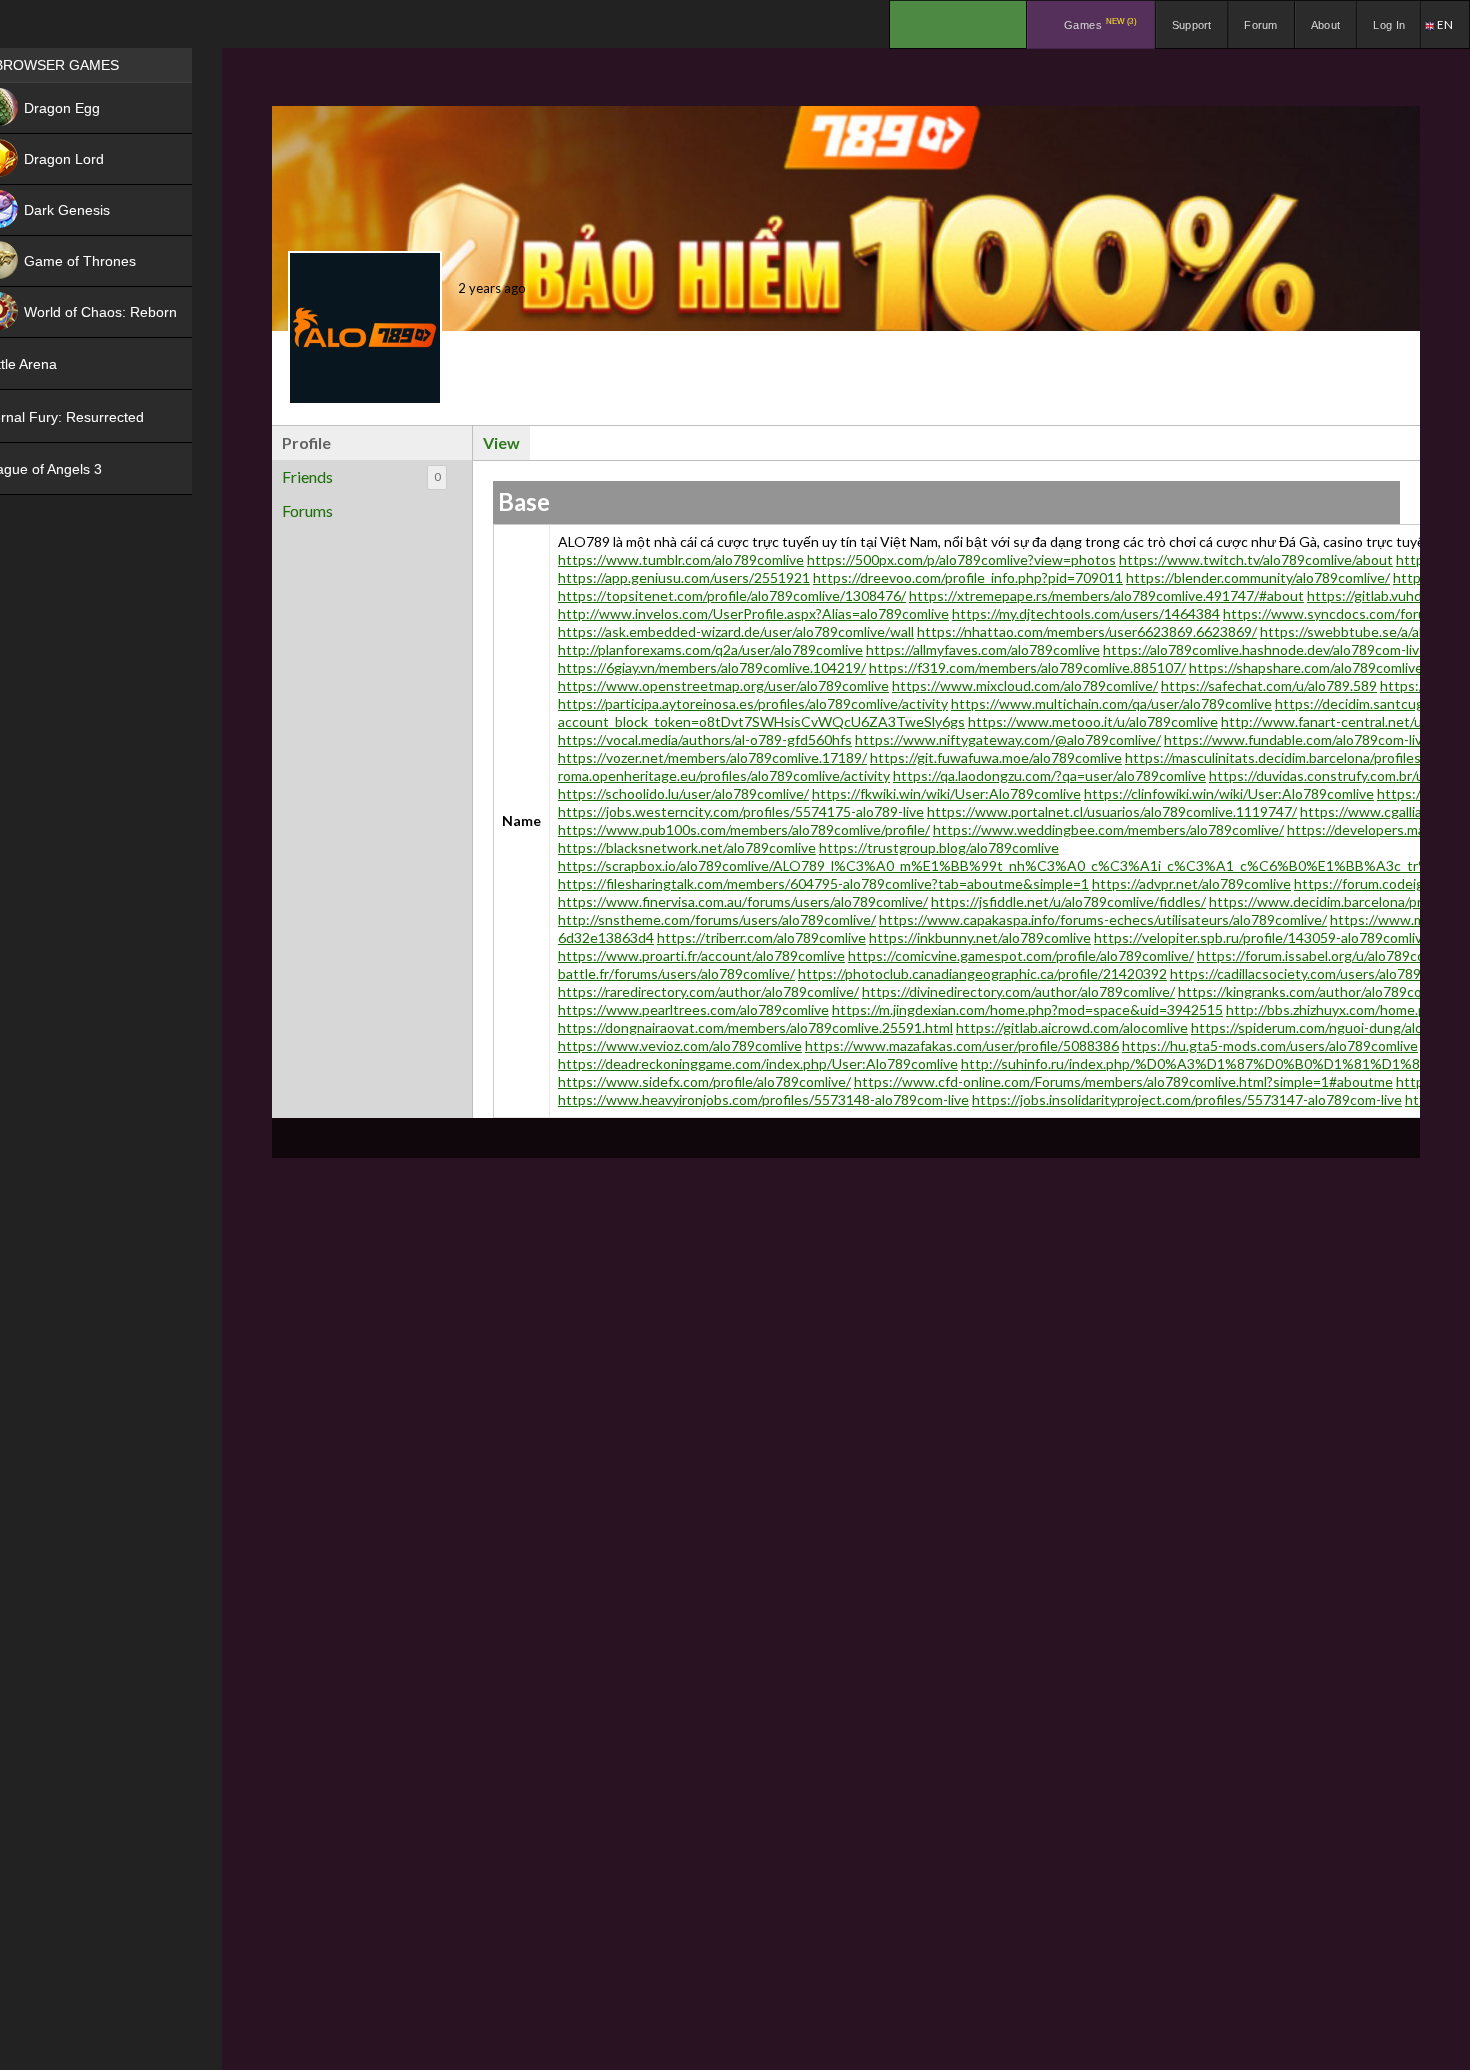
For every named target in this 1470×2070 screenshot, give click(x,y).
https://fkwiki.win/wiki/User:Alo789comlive (946, 793)
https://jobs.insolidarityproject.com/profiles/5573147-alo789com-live (1187, 1099)
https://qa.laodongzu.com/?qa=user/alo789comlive (1049, 775)
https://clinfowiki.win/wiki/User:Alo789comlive (1229, 793)
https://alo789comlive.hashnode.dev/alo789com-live (1265, 649)
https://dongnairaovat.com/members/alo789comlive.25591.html (755, 1027)
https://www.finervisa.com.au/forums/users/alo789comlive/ (743, 901)
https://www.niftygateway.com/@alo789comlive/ (1008, 739)
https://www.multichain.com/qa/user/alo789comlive (1111, 703)
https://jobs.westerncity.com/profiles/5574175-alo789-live (741, 811)
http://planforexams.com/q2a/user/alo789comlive (710, 649)
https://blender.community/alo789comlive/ (1258, 577)
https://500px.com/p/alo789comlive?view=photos (961, 559)
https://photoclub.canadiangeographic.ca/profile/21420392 (982, 973)
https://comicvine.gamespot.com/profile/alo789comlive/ (1021, 955)
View (501, 442)
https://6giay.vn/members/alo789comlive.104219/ (712, 667)
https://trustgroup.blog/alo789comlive (939, 847)
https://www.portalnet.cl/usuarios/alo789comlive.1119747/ (1112, 811)
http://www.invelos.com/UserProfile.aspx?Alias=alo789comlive (753, 613)
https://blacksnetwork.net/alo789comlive (687, 847)
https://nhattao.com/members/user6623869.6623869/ (1087, 631)
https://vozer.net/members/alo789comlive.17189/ (712, 757)
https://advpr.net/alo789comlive (1191, 883)
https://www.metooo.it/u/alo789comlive (1093, 721)
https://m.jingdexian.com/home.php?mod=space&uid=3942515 (1027, 1009)
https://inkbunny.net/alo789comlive (980, 937)
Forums (307, 510)
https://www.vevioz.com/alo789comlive (680, 1045)
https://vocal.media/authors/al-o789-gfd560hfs (705, 739)
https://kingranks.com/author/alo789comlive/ (1318, 991)
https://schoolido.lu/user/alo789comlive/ (683, 793)
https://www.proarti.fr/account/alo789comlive (701, 955)
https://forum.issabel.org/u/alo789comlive (1327, 955)
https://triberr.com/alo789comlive (761, 937)
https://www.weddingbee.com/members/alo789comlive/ (1108, 829)
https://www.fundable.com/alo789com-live (1297, 739)
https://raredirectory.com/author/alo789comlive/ (708, 991)
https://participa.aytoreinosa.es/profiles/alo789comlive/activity (753, 703)
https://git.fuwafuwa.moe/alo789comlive (996, 757)
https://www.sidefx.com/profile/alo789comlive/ (704, 1081)
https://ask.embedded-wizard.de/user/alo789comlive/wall (736, 631)
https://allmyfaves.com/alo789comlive (983, 649)
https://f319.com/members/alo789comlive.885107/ (1027, 667)
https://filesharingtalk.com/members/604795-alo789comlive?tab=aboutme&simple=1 (823, 883)
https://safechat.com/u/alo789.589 (1269, 685)
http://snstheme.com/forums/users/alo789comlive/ (717, 919)
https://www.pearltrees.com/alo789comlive (693, 1009)
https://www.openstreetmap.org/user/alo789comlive (723, 685)
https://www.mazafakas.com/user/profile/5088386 (962, 1045)
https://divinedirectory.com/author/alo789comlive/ (1018, 991)
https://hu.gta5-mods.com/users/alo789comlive (1270, 1045)
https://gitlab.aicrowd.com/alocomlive (1072, 1027)
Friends (361, 476)
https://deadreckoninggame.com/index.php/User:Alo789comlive (758, 1063)
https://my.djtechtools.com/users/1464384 (1086, 613)
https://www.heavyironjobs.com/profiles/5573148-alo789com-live (763, 1099)
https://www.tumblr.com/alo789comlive (681, 559)
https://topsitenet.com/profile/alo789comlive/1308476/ (732, 595)
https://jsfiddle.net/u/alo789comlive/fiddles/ (1068, 901)
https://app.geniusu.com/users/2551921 (684, 577)
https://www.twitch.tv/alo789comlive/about (1256, 559)
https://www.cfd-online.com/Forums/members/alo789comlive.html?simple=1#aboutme (1123, 1081)
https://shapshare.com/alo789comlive (1306, 667)
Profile (306, 442)
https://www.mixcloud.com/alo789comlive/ (1025, 685)
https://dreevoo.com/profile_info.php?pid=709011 (968, 577)
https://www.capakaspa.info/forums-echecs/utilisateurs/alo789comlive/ (1103, 919)
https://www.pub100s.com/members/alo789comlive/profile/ (744, 829)
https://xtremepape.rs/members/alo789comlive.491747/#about (1106, 595)
